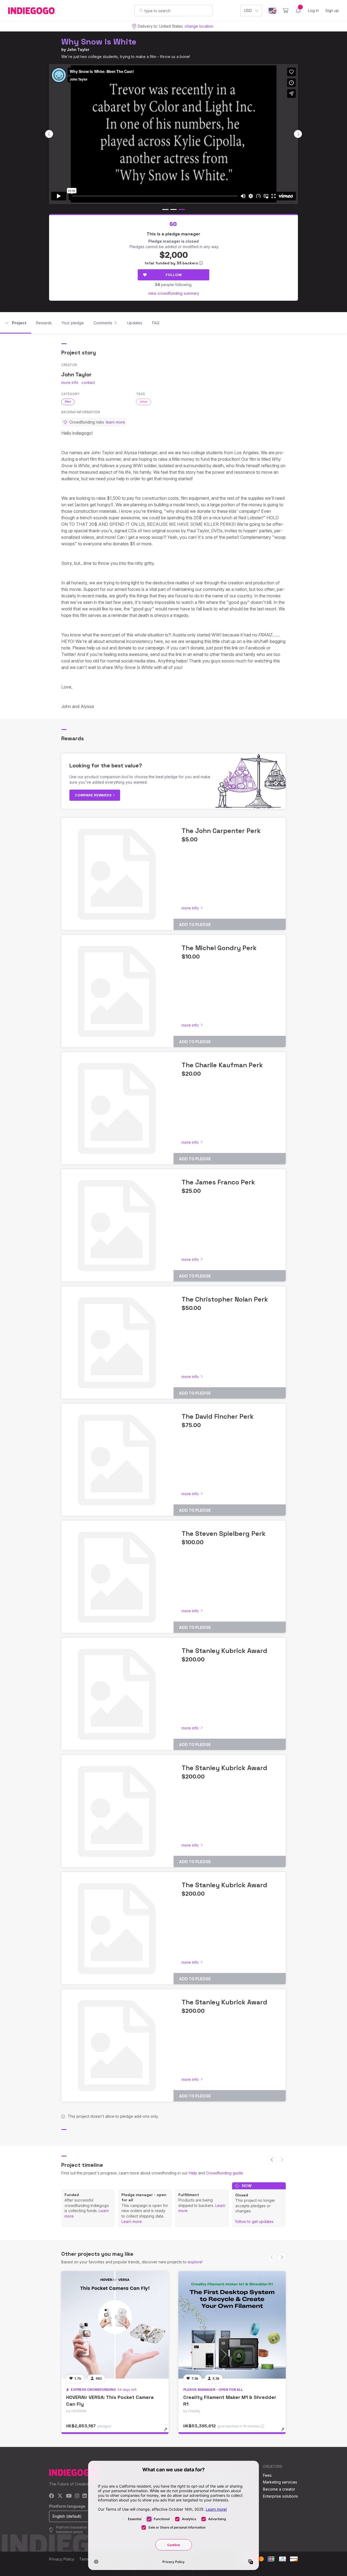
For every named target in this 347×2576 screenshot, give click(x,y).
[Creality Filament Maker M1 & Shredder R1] (232, 2325)
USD (248, 10)
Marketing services (280, 2482)
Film (68, 402)
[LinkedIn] (85, 2496)
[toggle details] (168, 2432)
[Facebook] (52, 2496)
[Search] (141, 10)
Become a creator (279, 2489)
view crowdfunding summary (174, 293)
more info (70, 382)
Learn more (132, 2221)
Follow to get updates (254, 2221)
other (144, 402)
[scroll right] (298, 134)
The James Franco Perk (218, 1182)
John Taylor (78, 49)
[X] (60, 2496)
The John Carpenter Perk (221, 831)
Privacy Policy (62, 2559)
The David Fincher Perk (218, 1416)
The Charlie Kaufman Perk (222, 1065)
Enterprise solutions (280, 2496)
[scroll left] (49, 134)
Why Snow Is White (99, 42)
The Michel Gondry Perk (219, 948)
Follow (174, 275)
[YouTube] (69, 2496)
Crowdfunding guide (224, 2173)
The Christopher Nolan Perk (225, 1299)
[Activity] (298, 11)
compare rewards (94, 795)
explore (195, 2262)
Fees (267, 2475)
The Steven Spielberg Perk (224, 1534)
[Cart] (286, 11)
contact (88, 382)
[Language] (272, 11)
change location (199, 26)
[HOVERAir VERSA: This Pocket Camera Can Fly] (115, 2325)
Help (193, 2173)
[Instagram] (77, 2496)
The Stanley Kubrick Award (224, 1651)
